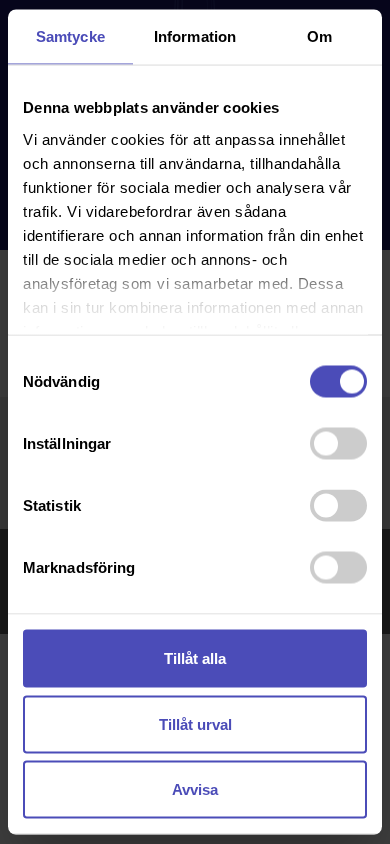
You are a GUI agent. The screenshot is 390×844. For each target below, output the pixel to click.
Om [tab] (319, 36)
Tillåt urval (195, 723)
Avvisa (195, 789)
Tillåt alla (195, 658)
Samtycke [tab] (70, 36)
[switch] (338, 444)
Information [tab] (195, 36)
